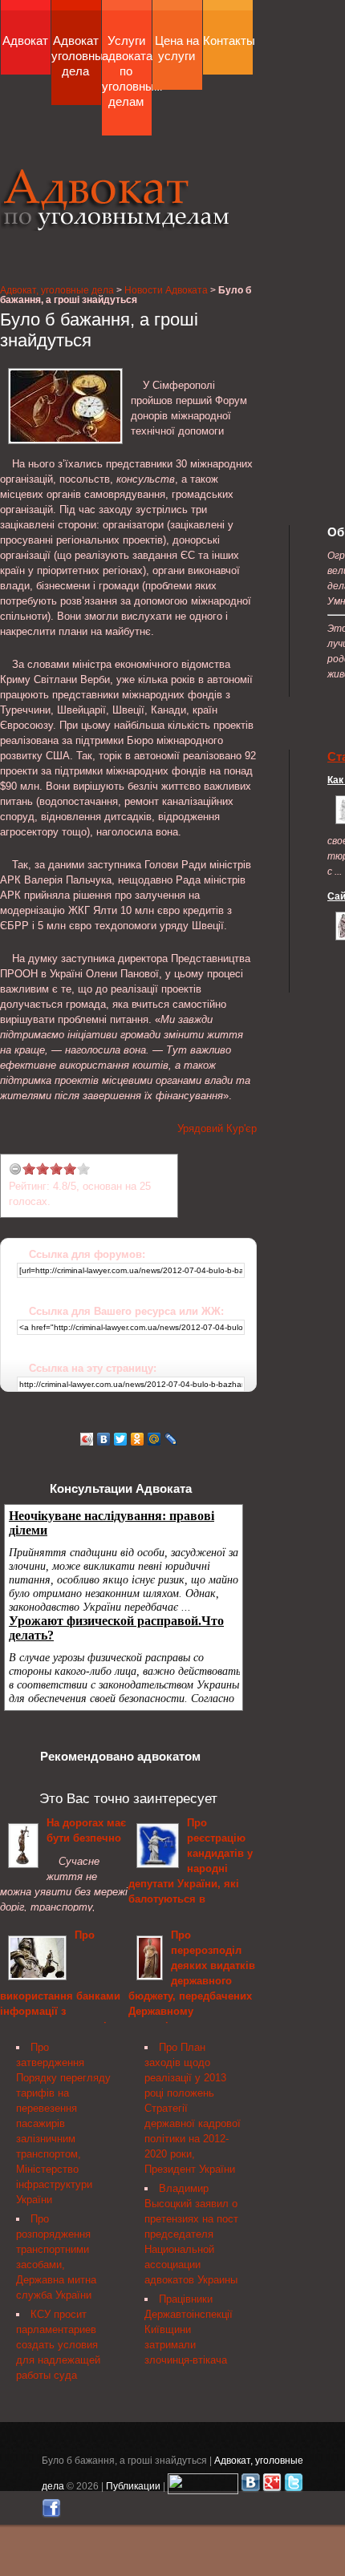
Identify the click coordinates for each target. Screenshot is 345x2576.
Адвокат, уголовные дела (116, 199)
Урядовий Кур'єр (217, 1128)
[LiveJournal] (171, 1439)
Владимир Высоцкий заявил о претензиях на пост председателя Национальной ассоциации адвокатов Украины (191, 2234)
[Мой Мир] (154, 1439)
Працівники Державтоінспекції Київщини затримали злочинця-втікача (189, 2329)
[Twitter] (121, 1439)
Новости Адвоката (166, 290)
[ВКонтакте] (104, 1439)
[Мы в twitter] (294, 2486)
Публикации (133, 2486)
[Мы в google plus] (272, 2486)
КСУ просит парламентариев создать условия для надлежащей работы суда (58, 2345)
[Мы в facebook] (51, 2511)
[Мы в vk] (250, 2486)
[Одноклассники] (138, 1439)
